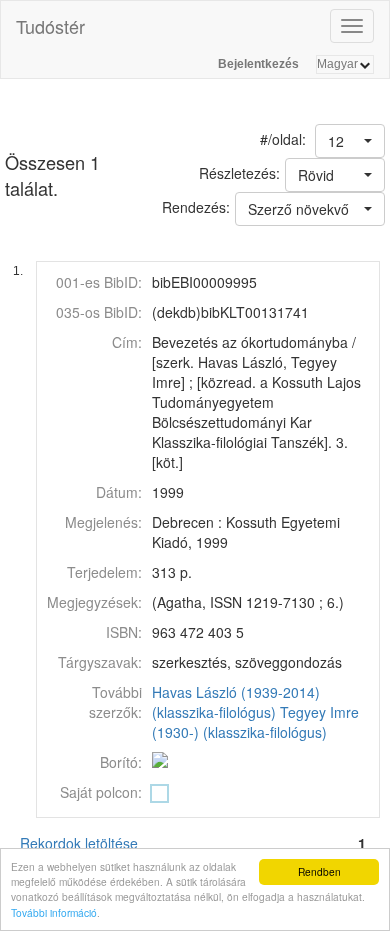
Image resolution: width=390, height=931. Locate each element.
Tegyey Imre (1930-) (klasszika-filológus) (255, 722)
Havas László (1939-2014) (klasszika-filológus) (236, 702)
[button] (350, 141)
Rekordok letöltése (79, 843)
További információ (54, 912)
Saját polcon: (101, 792)
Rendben (319, 871)
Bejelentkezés (258, 64)
